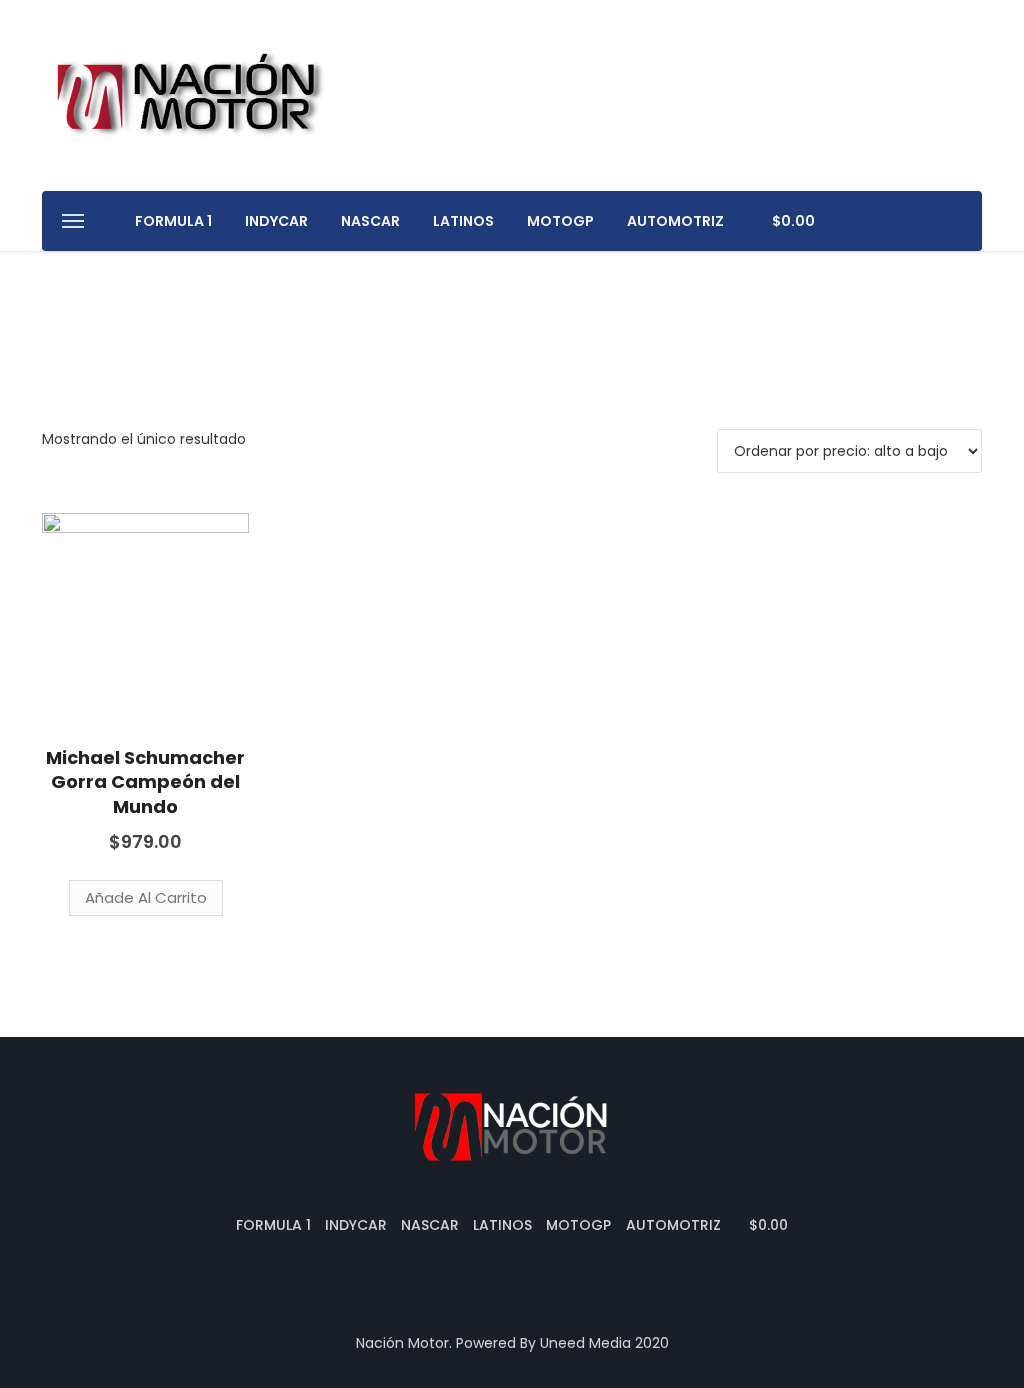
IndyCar (276, 221)
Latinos (463, 221)
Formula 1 (173, 221)
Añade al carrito (146, 897)
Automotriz (675, 221)
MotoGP (560, 221)
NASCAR (370, 221)
